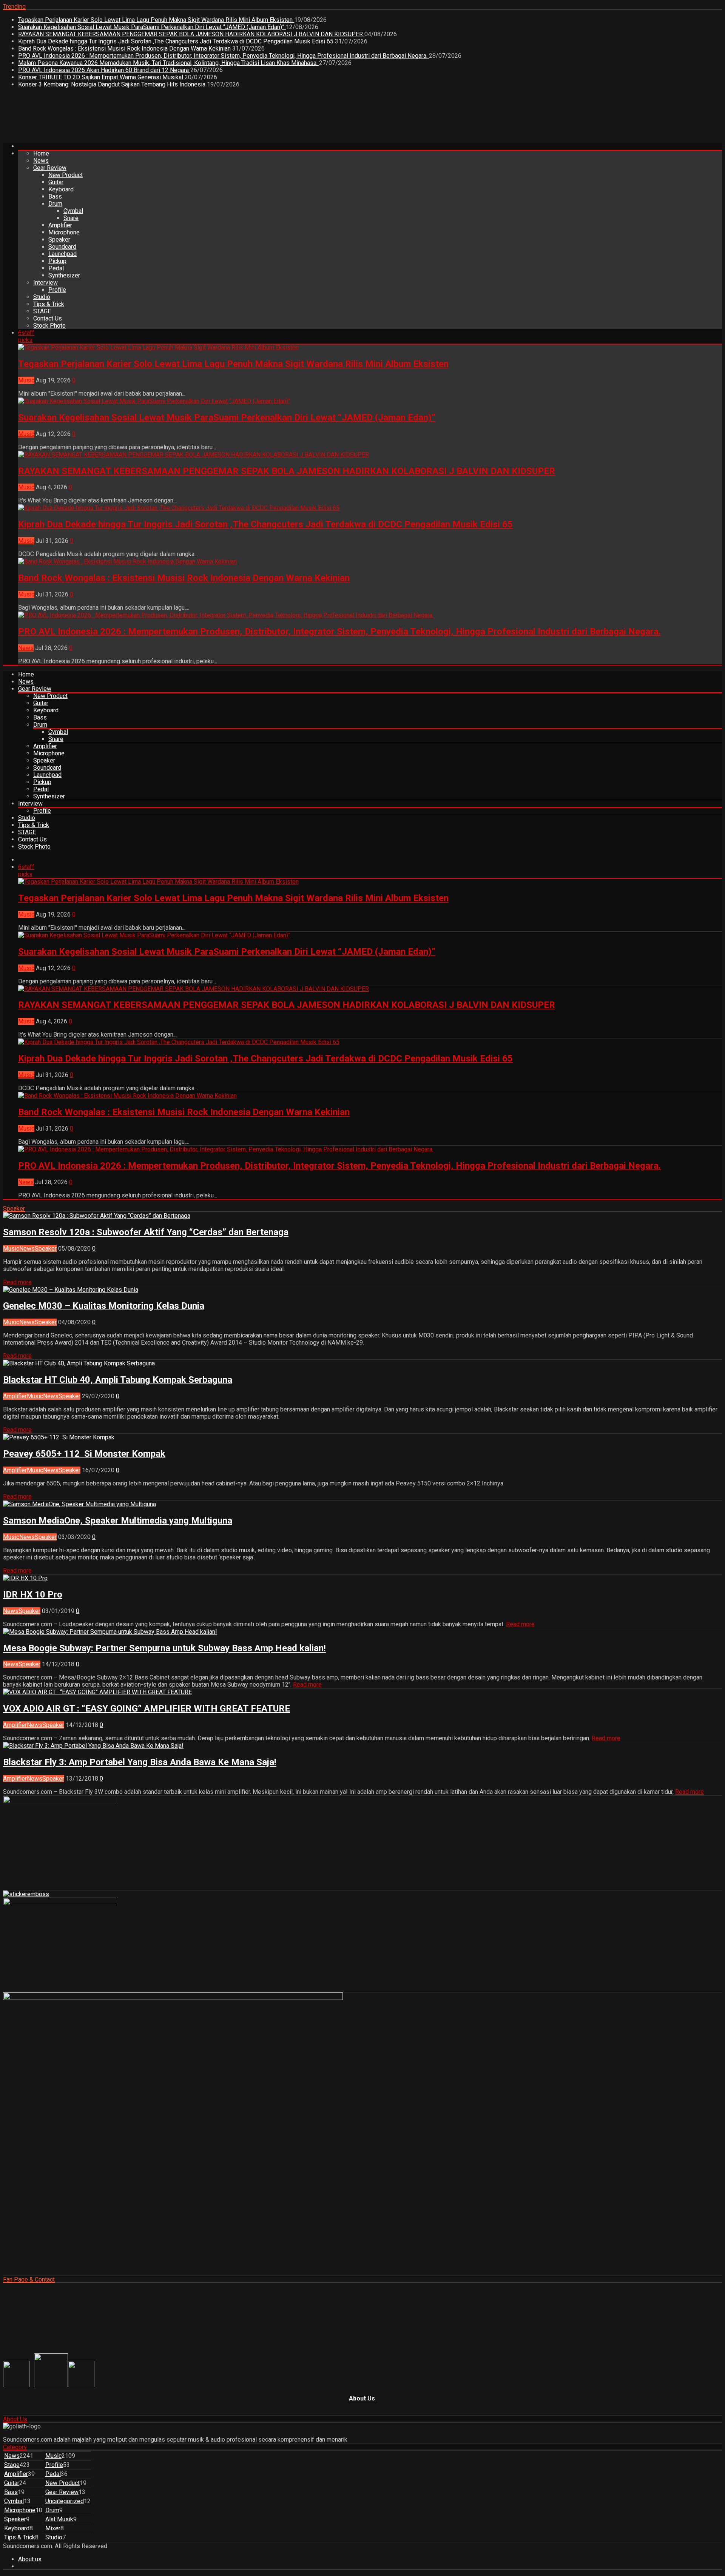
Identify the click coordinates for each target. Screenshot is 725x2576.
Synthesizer (64, 275)
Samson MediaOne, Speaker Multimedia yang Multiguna (118, 1521)
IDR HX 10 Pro (33, 1595)
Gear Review (50, 168)
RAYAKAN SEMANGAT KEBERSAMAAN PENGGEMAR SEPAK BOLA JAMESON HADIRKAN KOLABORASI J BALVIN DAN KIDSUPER (191, 34)
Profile (57, 290)
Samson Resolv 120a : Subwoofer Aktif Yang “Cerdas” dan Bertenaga (146, 1232)
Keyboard (61, 189)
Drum (55, 204)
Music (26, 380)
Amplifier (60, 225)
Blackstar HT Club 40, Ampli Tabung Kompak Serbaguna (118, 1380)
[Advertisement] (140, 118)
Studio (42, 297)
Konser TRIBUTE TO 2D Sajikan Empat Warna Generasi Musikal (101, 77)
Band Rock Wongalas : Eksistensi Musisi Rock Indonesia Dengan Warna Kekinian (125, 49)
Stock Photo (49, 326)
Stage (12, 2465)
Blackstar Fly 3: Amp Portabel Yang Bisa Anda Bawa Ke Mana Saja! (140, 1762)
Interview (46, 283)
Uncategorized (65, 2501)
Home (41, 153)
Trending (14, 7)
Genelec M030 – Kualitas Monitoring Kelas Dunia (104, 1306)
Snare (71, 218)
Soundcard (62, 247)
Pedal (56, 268)
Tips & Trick (49, 304)
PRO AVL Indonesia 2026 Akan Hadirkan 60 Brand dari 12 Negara (104, 70)
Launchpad (62, 254)
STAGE (42, 311)
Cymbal (73, 211)
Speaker (59, 240)
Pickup (57, 261)
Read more (17, 1282)
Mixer (53, 2528)
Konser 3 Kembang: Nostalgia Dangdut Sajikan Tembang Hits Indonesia (113, 84)
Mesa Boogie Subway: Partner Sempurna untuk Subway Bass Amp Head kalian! (164, 1648)
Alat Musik (59, 2519)
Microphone (64, 232)
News (41, 161)
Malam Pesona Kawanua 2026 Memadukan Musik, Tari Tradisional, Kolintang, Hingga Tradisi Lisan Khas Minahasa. (169, 63)
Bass (55, 196)
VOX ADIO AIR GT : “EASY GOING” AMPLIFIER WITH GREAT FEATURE (147, 1709)
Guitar (56, 182)
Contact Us (48, 318)
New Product (66, 175)
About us (30, 2559)
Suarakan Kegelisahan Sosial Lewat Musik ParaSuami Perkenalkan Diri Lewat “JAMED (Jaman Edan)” (152, 27)
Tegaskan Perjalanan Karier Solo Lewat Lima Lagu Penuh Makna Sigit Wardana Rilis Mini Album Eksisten (156, 20)
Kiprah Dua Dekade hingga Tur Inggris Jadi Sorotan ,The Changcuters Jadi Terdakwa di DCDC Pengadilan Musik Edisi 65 (177, 41)
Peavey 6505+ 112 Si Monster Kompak (84, 1454)
